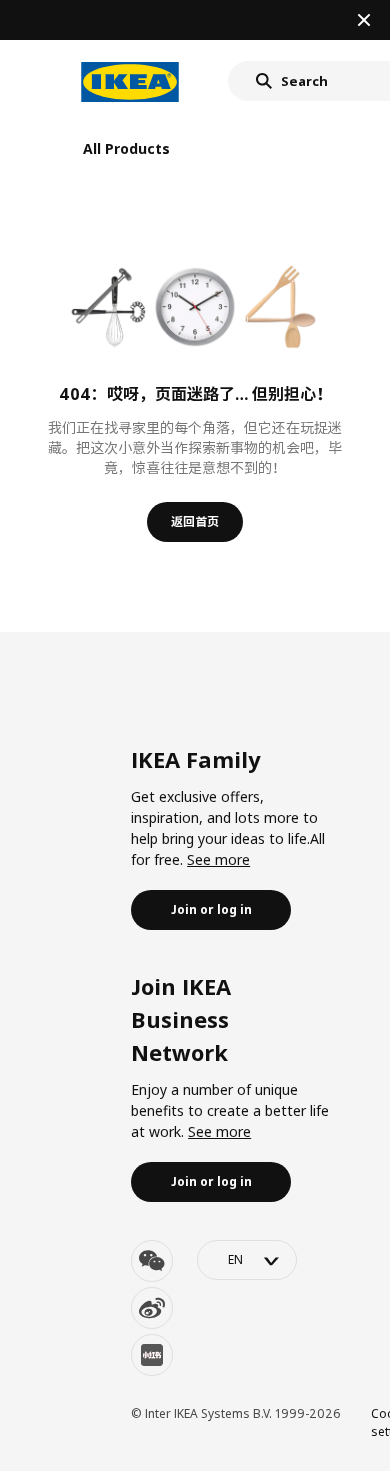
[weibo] (152, 1308)
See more (218, 859)
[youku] (152, 1355)
